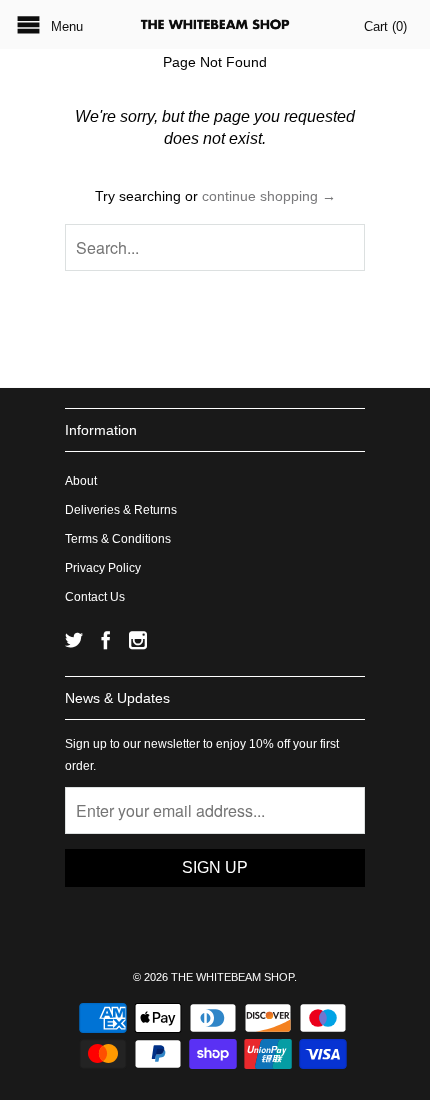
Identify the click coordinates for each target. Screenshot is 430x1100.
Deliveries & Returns (121, 510)
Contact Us (95, 597)
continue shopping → (269, 196)
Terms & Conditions (118, 539)
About (81, 481)
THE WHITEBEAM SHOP (232, 977)
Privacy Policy (103, 568)
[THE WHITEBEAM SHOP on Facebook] (106, 640)
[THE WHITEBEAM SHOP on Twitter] (74, 640)
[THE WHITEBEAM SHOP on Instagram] (138, 640)
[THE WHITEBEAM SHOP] (215, 24)
